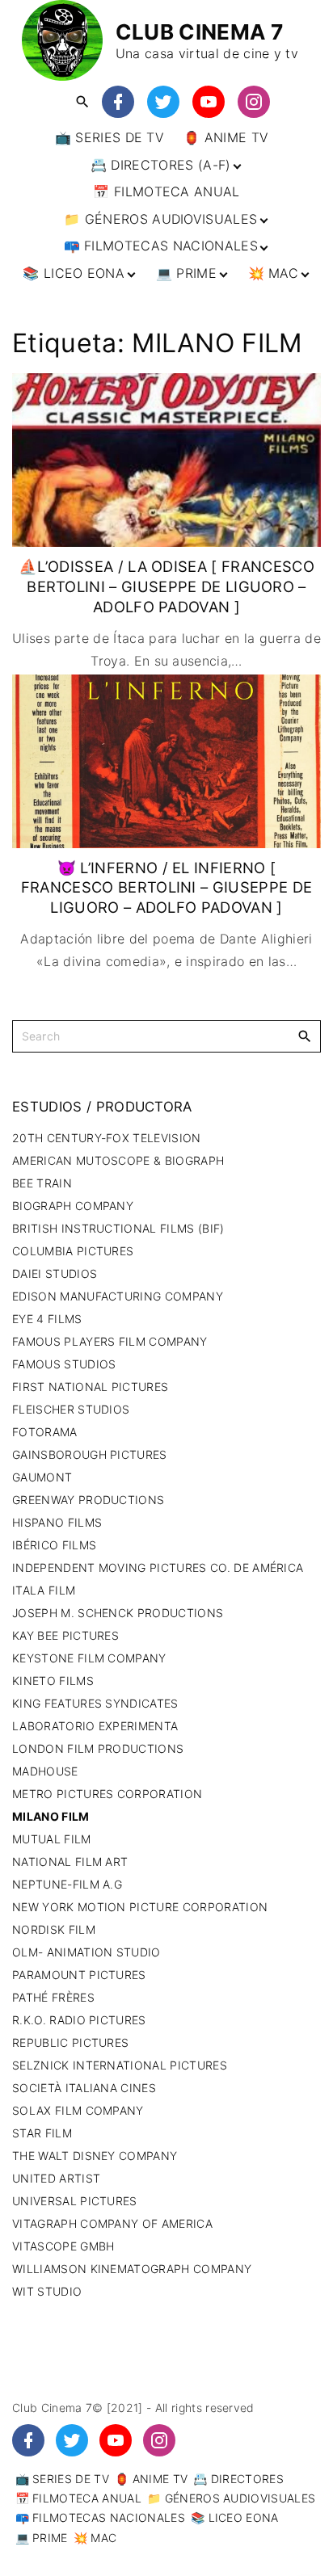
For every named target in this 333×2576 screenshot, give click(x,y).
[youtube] (209, 103)
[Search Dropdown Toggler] (82, 102)
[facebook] (118, 103)
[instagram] (254, 103)
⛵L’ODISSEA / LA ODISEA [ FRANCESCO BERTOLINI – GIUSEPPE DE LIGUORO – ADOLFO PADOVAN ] (166, 586)
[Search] (305, 1036)
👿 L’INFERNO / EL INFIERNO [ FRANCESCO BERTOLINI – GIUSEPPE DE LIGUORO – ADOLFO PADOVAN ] (167, 887)
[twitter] (163, 103)
